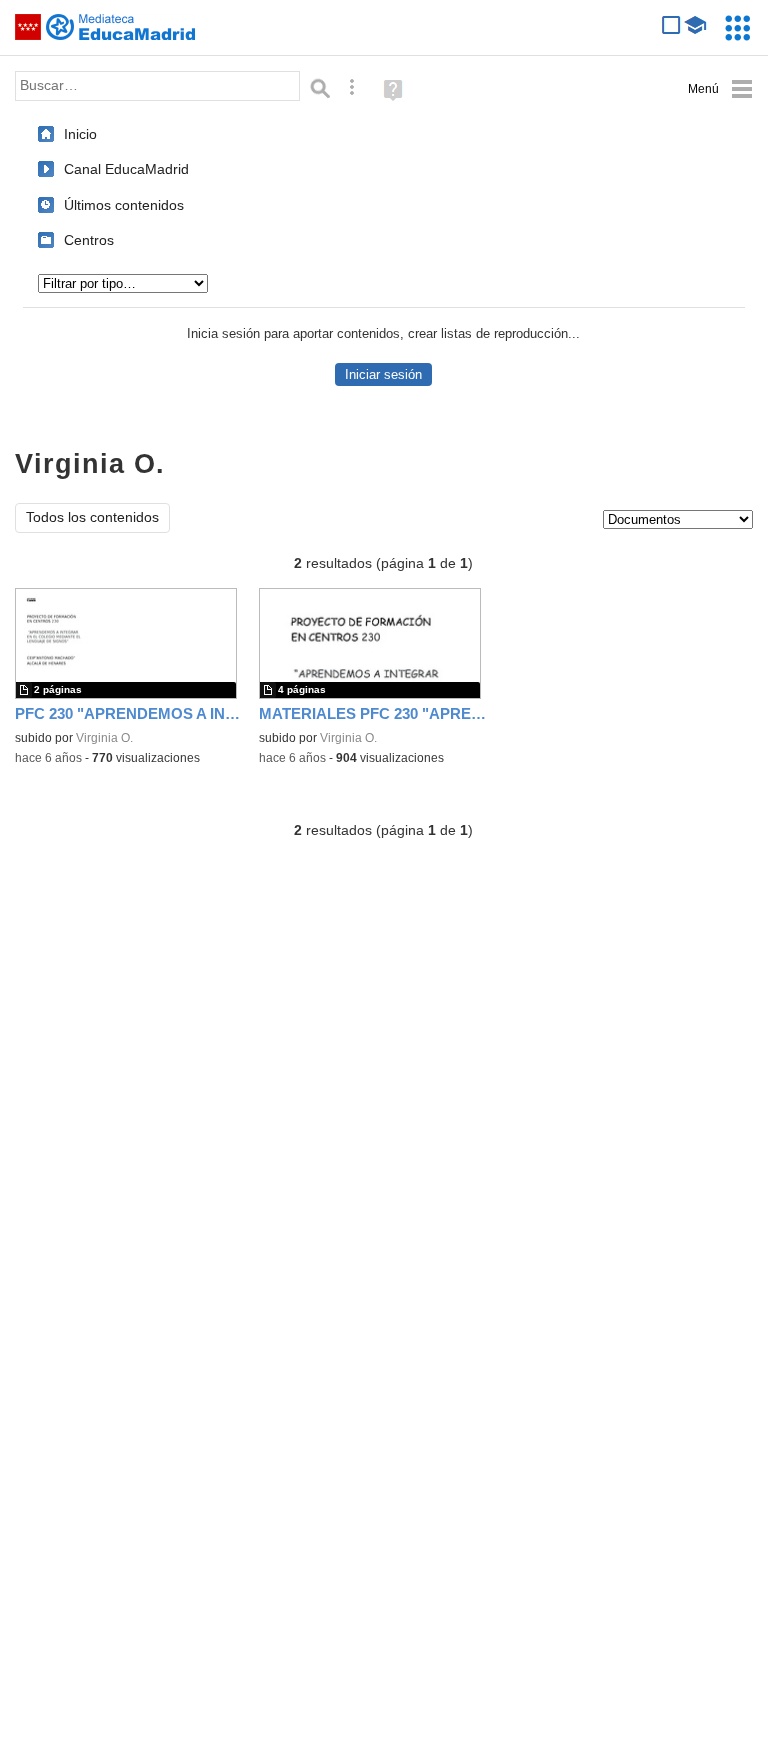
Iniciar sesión (383, 374)
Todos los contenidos (92, 517)
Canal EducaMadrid (126, 169)
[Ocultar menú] (720, 89)
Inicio (80, 134)
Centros (89, 240)
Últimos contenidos (124, 205)
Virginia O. (104, 738)
